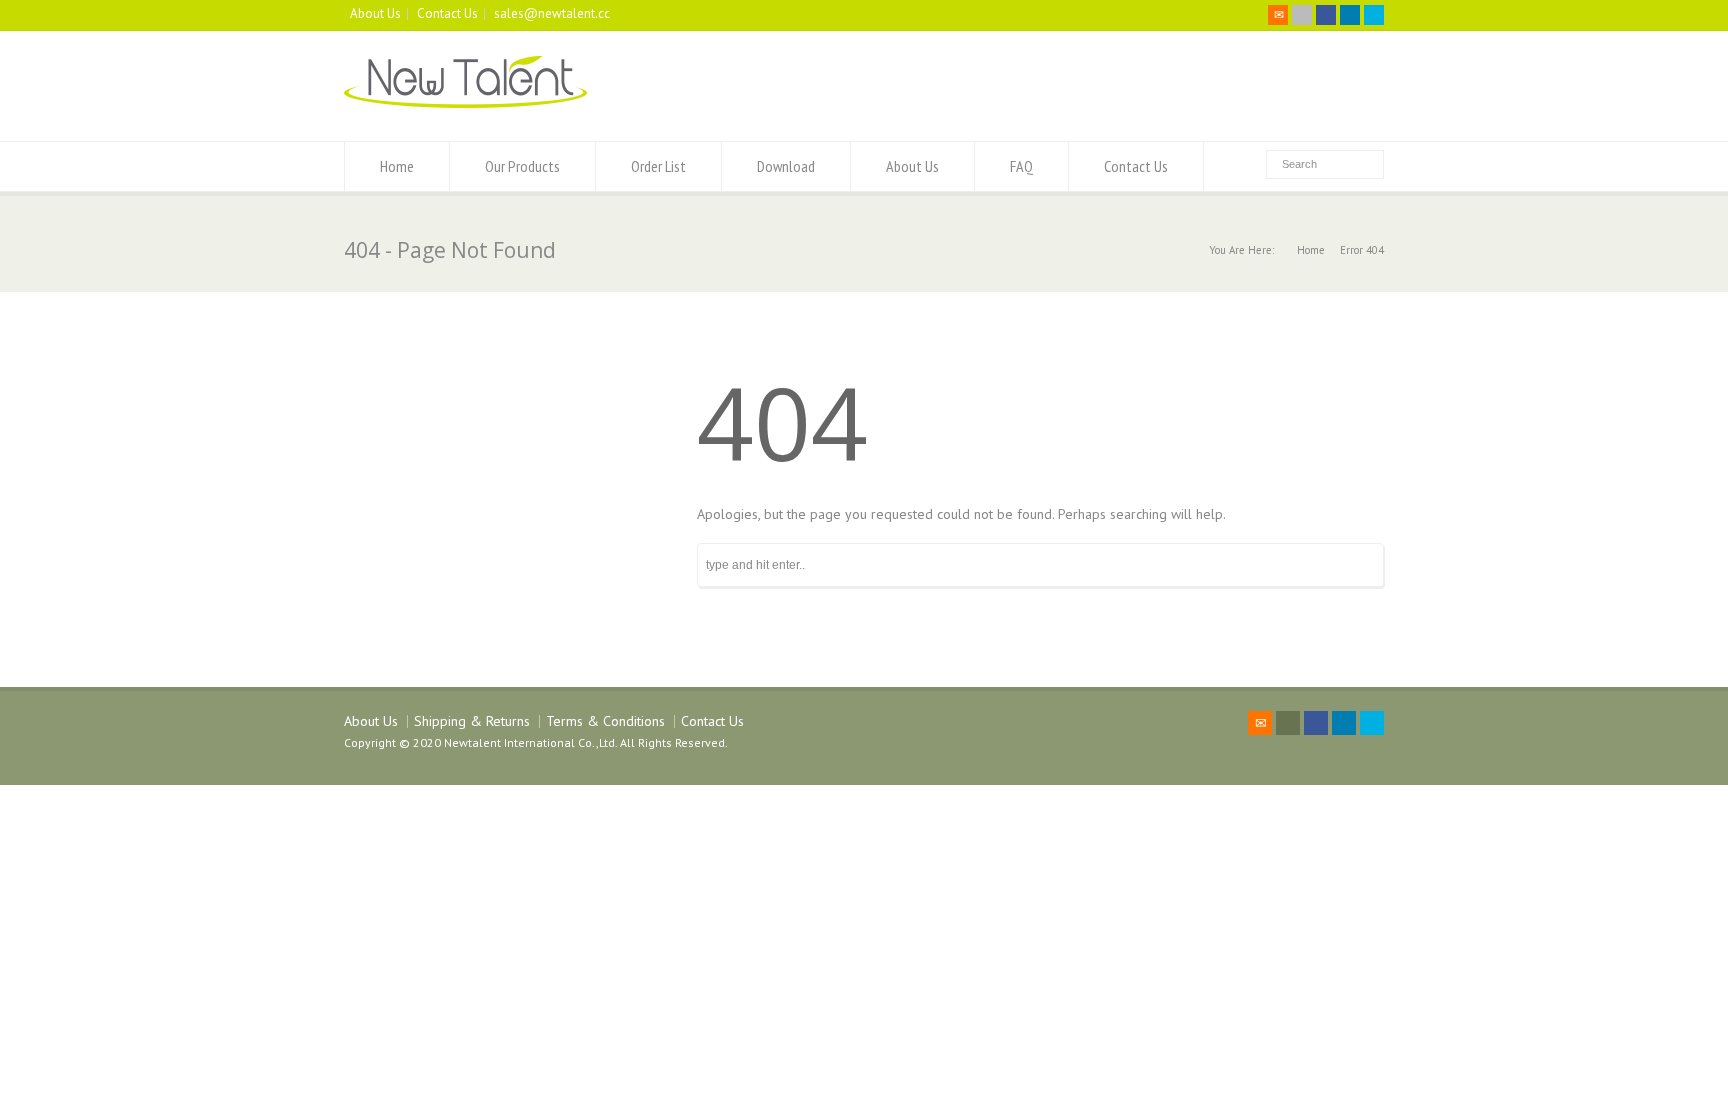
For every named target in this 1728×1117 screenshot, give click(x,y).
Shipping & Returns (472, 721)
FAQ (1021, 166)
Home (397, 166)
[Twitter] (1302, 15)
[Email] (1278, 15)
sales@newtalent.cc (552, 13)
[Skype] (1374, 15)
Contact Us (447, 13)
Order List (658, 166)
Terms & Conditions (605, 721)
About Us (375, 13)
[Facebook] (1326, 15)
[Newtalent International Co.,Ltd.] (465, 103)
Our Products (522, 166)
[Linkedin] (1350, 15)
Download (786, 166)
